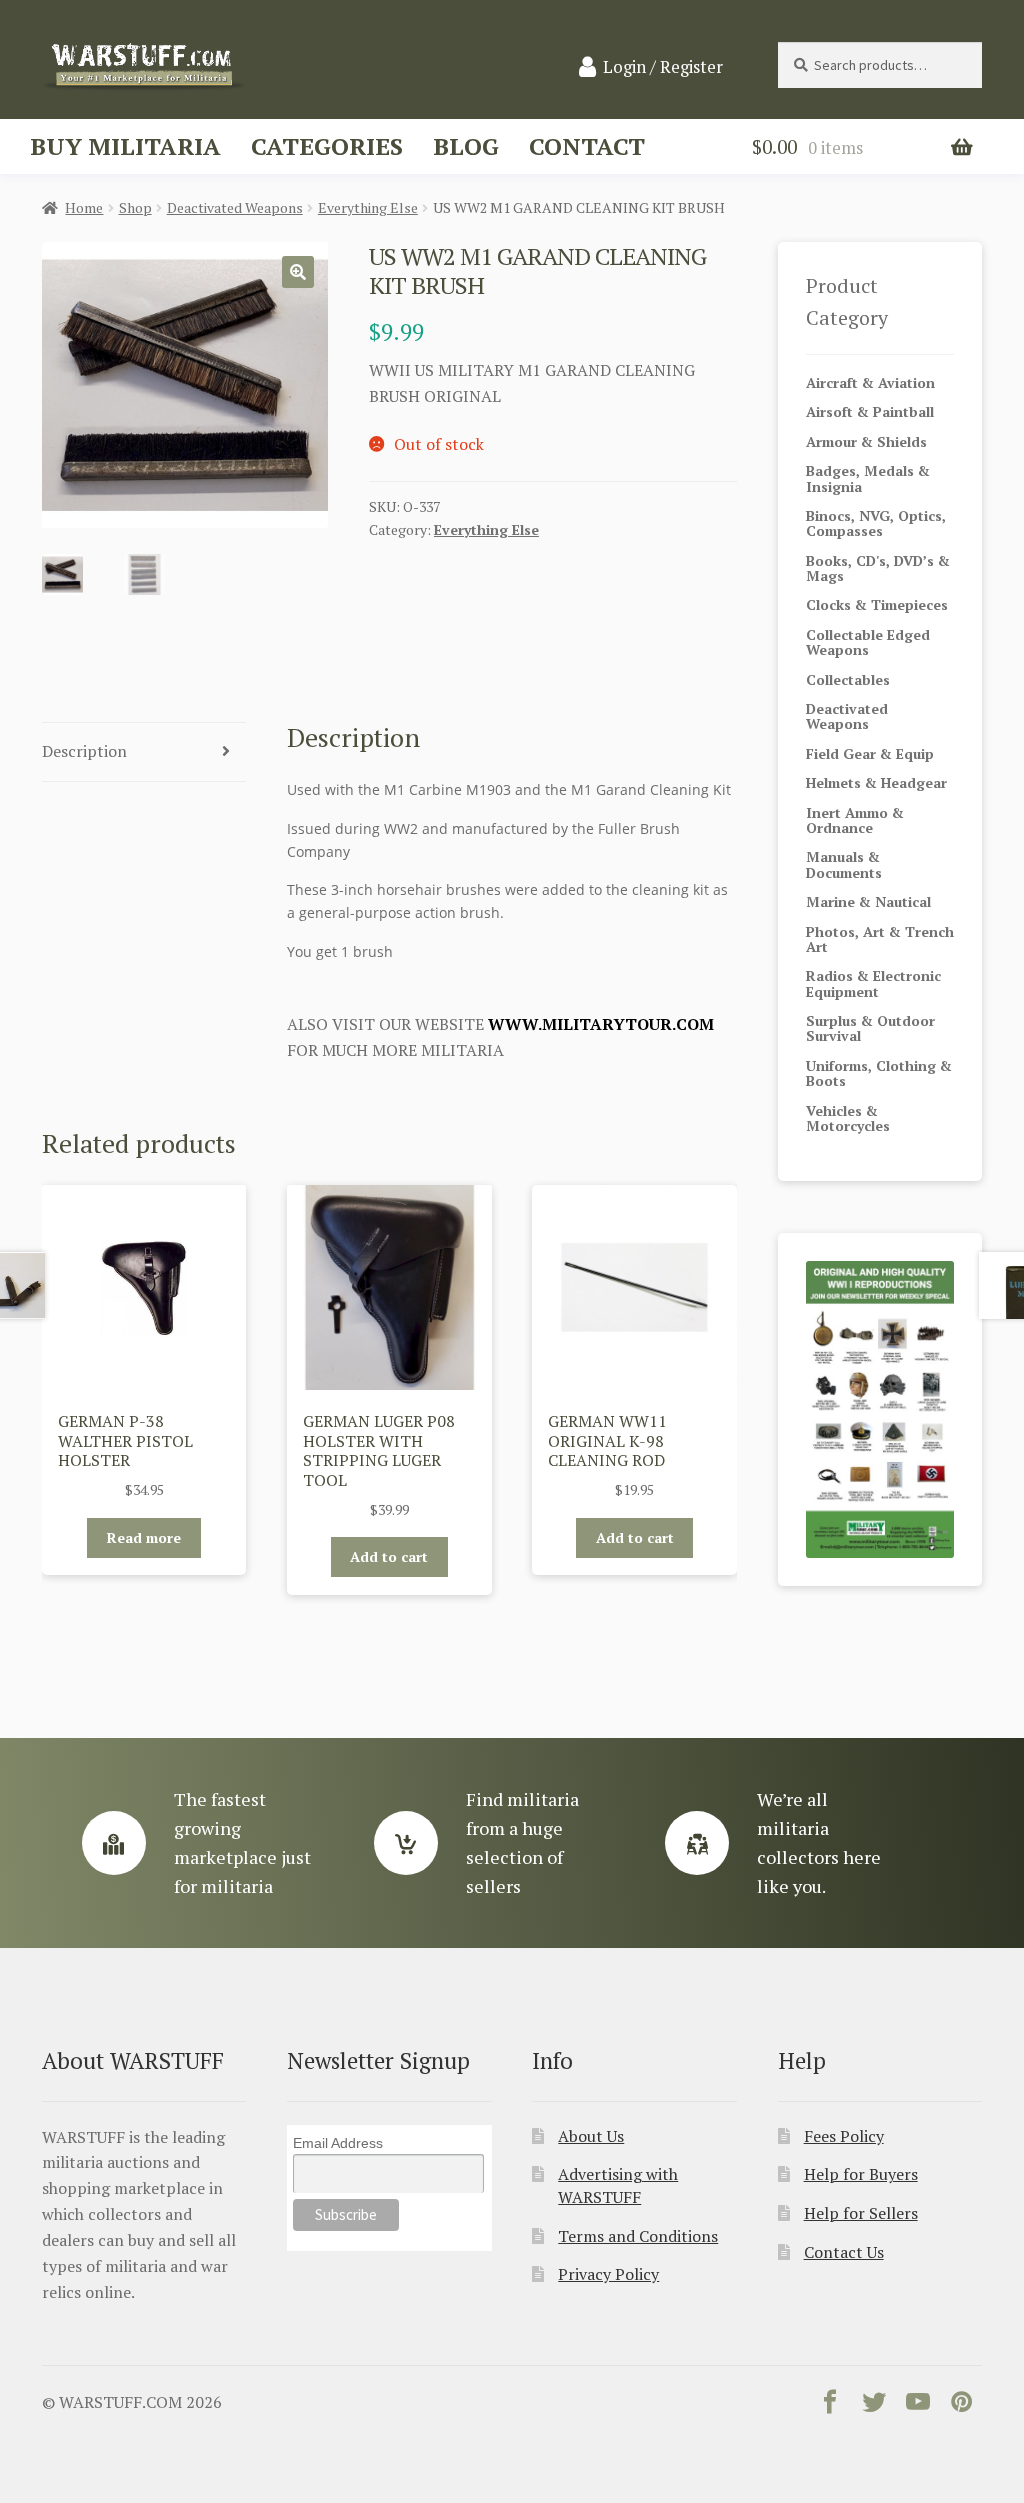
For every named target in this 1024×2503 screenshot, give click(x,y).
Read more (144, 1537)
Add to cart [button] (389, 1556)
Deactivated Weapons (235, 207)
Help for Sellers (861, 2213)
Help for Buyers (861, 2174)
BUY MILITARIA (125, 146)
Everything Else (368, 207)
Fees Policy (844, 2136)
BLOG (466, 146)
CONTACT (587, 146)
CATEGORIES (327, 146)
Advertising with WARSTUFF (618, 2185)
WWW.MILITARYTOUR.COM (601, 1024)
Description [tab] (84, 751)
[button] (298, 272)
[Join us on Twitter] (874, 2406)
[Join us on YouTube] (918, 2406)
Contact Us (844, 2252)
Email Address (338, 2143)
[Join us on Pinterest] (962, 2406)
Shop (135, 207)
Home (84, 207)
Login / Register (663, 67)
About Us (591, 2136)
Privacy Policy (608, 2274)
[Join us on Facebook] (830, 2406)
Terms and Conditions (638, 2236)
